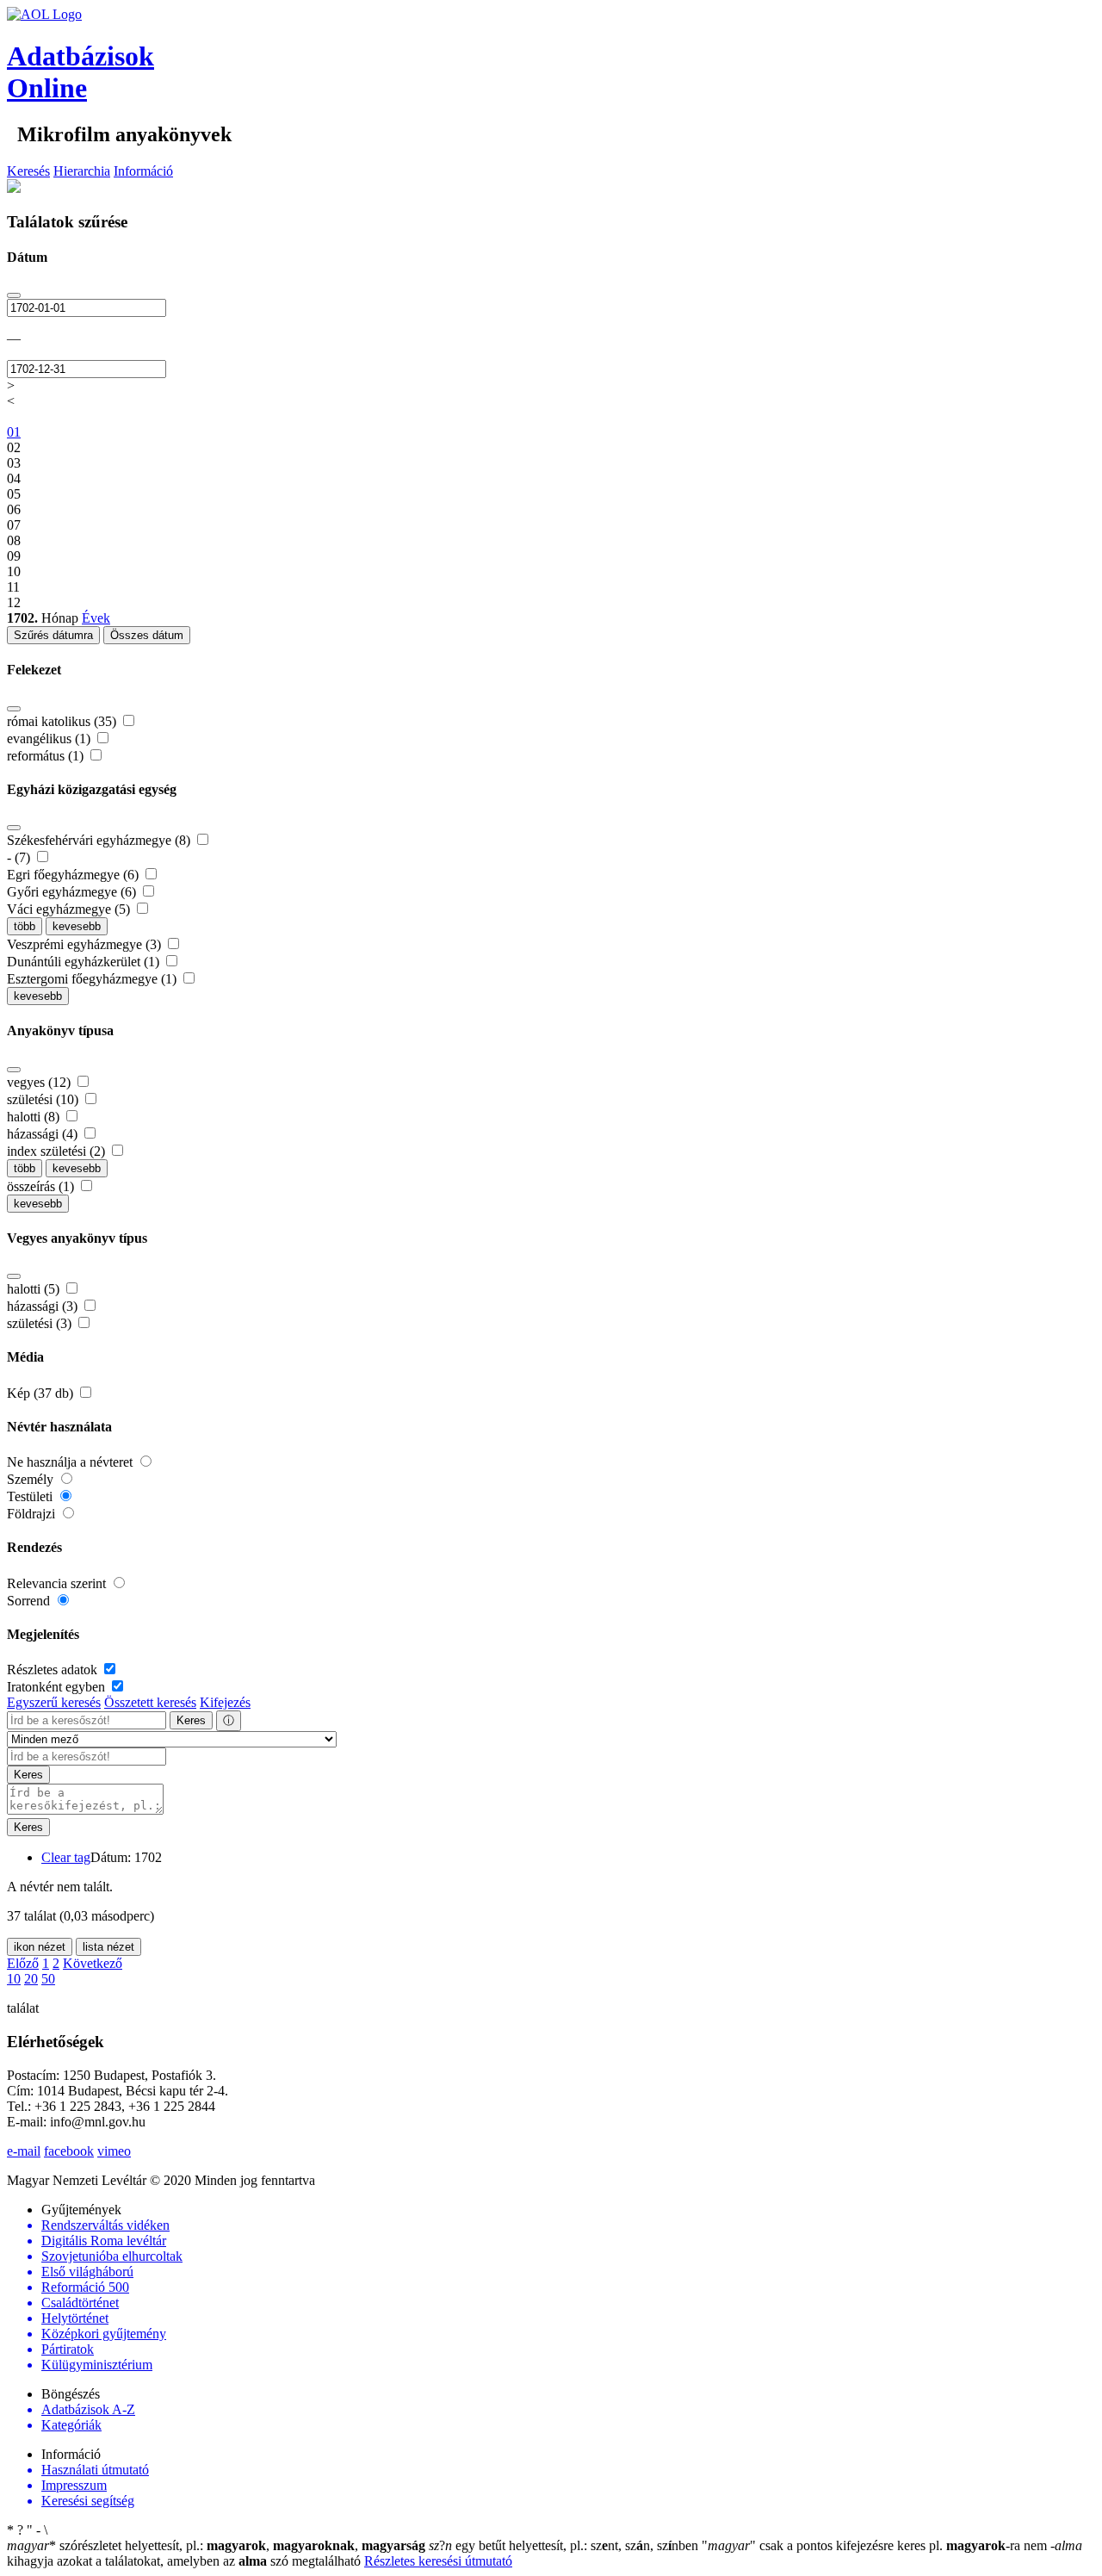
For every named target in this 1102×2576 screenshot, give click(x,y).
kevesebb (77, 926)
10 (14, 1979)
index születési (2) (58, 1151)
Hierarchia (82, 171)
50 (48, 1979)
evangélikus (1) (50, 739)
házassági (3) (44, 1306)
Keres (191, 1720)
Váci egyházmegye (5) (70, 909)
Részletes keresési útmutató (438, 2561)
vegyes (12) (40, 1082)
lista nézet (108, 1947)
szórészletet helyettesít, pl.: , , (216, 2545)
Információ (143, 171)
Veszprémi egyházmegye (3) (86, 944)
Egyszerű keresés (54, 1702)
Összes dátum (147, 635)
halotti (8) (35, 1117)
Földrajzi (33, 1514)
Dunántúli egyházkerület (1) (85, 962)
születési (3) (41, 1323)
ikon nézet (40, 1947)
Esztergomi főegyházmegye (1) (93, 979)
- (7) (20, 857)
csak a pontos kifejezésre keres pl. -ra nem (876, 2545)
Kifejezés (225, 1702)
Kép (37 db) (42, 1393)
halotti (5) (35, 1289)
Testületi (31, 1496)
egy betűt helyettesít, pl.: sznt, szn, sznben (565, 2545)
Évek (96, 618)
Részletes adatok (54, 1670)
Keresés (28, 171)
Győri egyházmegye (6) (73, 892)
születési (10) (44, 1099)
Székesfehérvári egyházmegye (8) (100, 840)
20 (31, 1979)
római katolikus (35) (63, 721)
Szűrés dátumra (53, 635)
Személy (32, 1479)
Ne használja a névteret (71, 1462)
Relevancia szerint (58, 1583)
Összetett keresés (150, 1702)
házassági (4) (44, 1134)
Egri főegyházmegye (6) (74, 875)
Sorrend (30, 1601)
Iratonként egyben (58, 1687)
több (25, 926)
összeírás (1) (42, 1186)
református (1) (47, 756)
